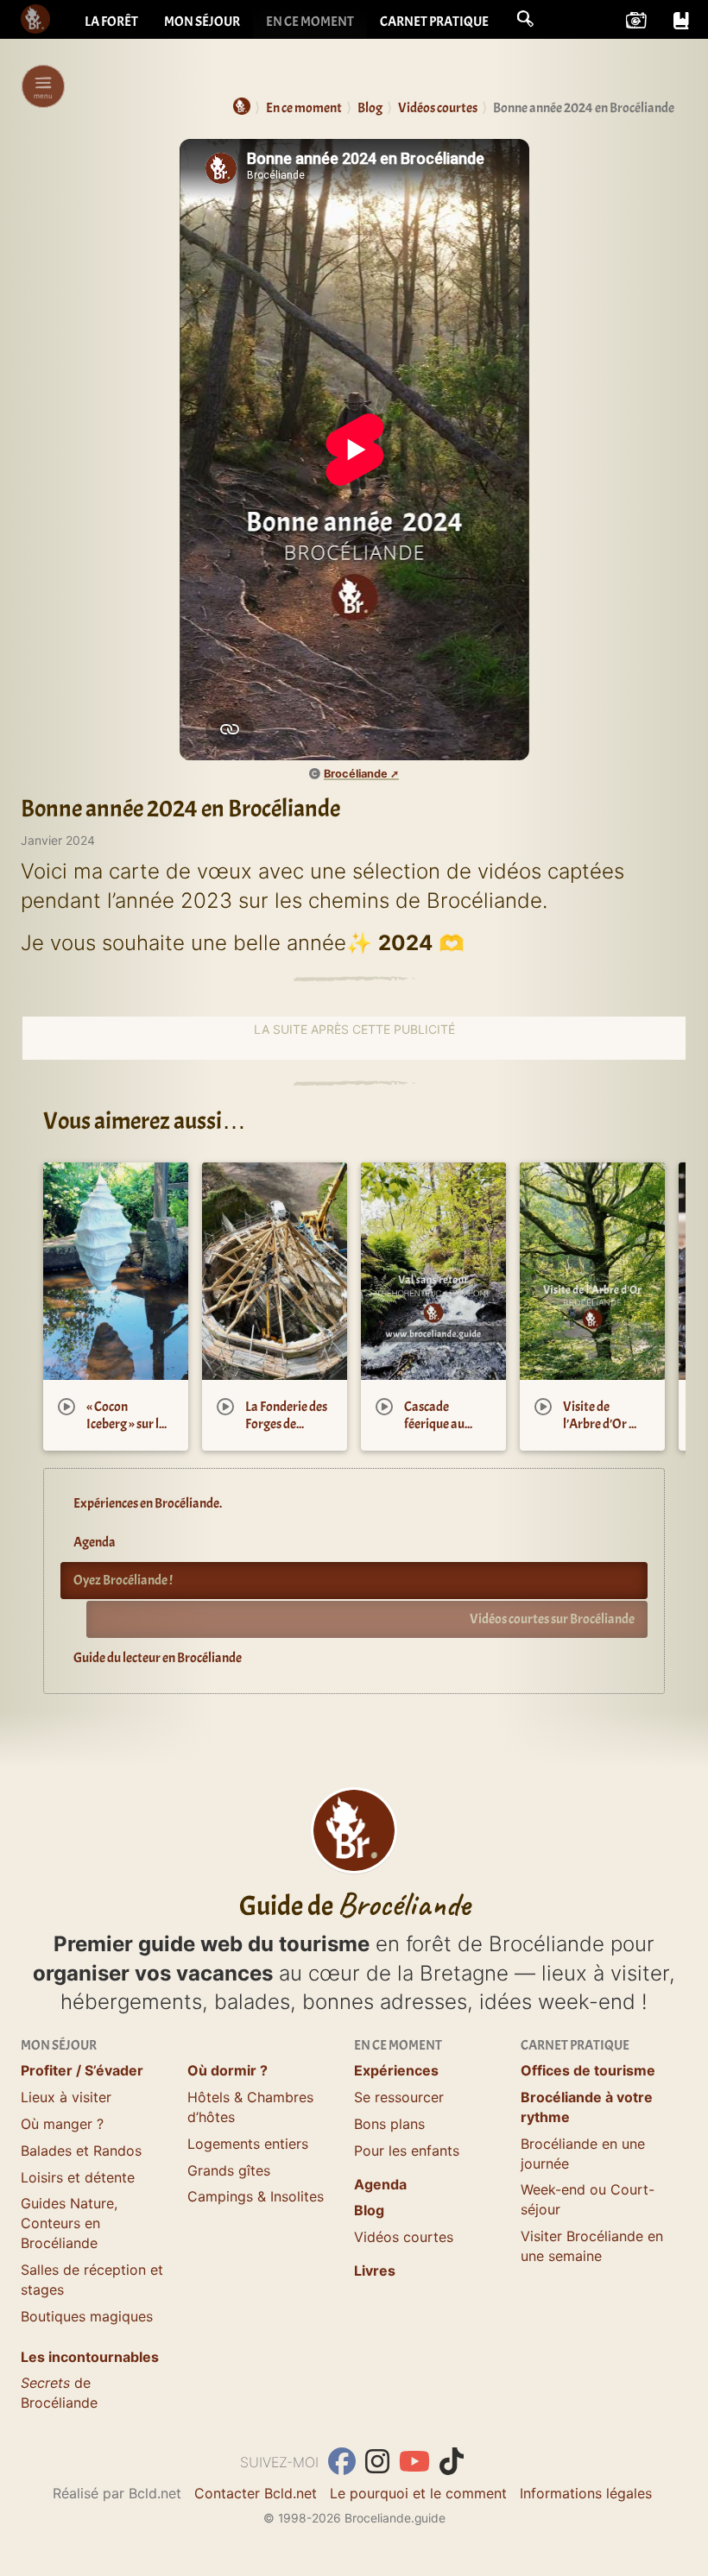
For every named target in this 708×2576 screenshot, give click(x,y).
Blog (369, 2210)
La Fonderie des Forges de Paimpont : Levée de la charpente (286, 1442)
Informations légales (586, 2493)
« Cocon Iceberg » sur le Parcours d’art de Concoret (126, 1433)
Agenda (95, 1542)
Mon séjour (202, 22)
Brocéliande (356, 774)
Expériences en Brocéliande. (148, 1503)
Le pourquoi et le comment (418, 2493)
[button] (525, 19)
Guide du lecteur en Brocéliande (158, 1658)
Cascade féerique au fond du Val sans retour (435, 1433)
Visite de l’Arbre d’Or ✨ (604, 1415)
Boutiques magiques (87, 2316)
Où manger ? (62, 2124)
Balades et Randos (81, 2151)
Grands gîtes (229, 2170)
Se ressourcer (399, 2097)
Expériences (396, 2070)
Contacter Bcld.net (256, 2493)
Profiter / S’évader (82, 2070)
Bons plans (389, 2124)
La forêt (111, 22)
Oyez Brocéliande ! (123, 1580)
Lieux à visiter (66, 2097)
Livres (375, 2271)
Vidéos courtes (404, 2237)
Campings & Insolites (256, 2196)
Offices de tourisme (588, 2070)
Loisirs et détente (78, 2177)
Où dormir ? (228, 2070)
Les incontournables (90, 2357)
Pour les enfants (407, 2151)
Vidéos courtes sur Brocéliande (552, 1619)
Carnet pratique (434, 22)
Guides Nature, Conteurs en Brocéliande (69, 2223)
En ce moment (310, 22)
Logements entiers (248, 2144)
